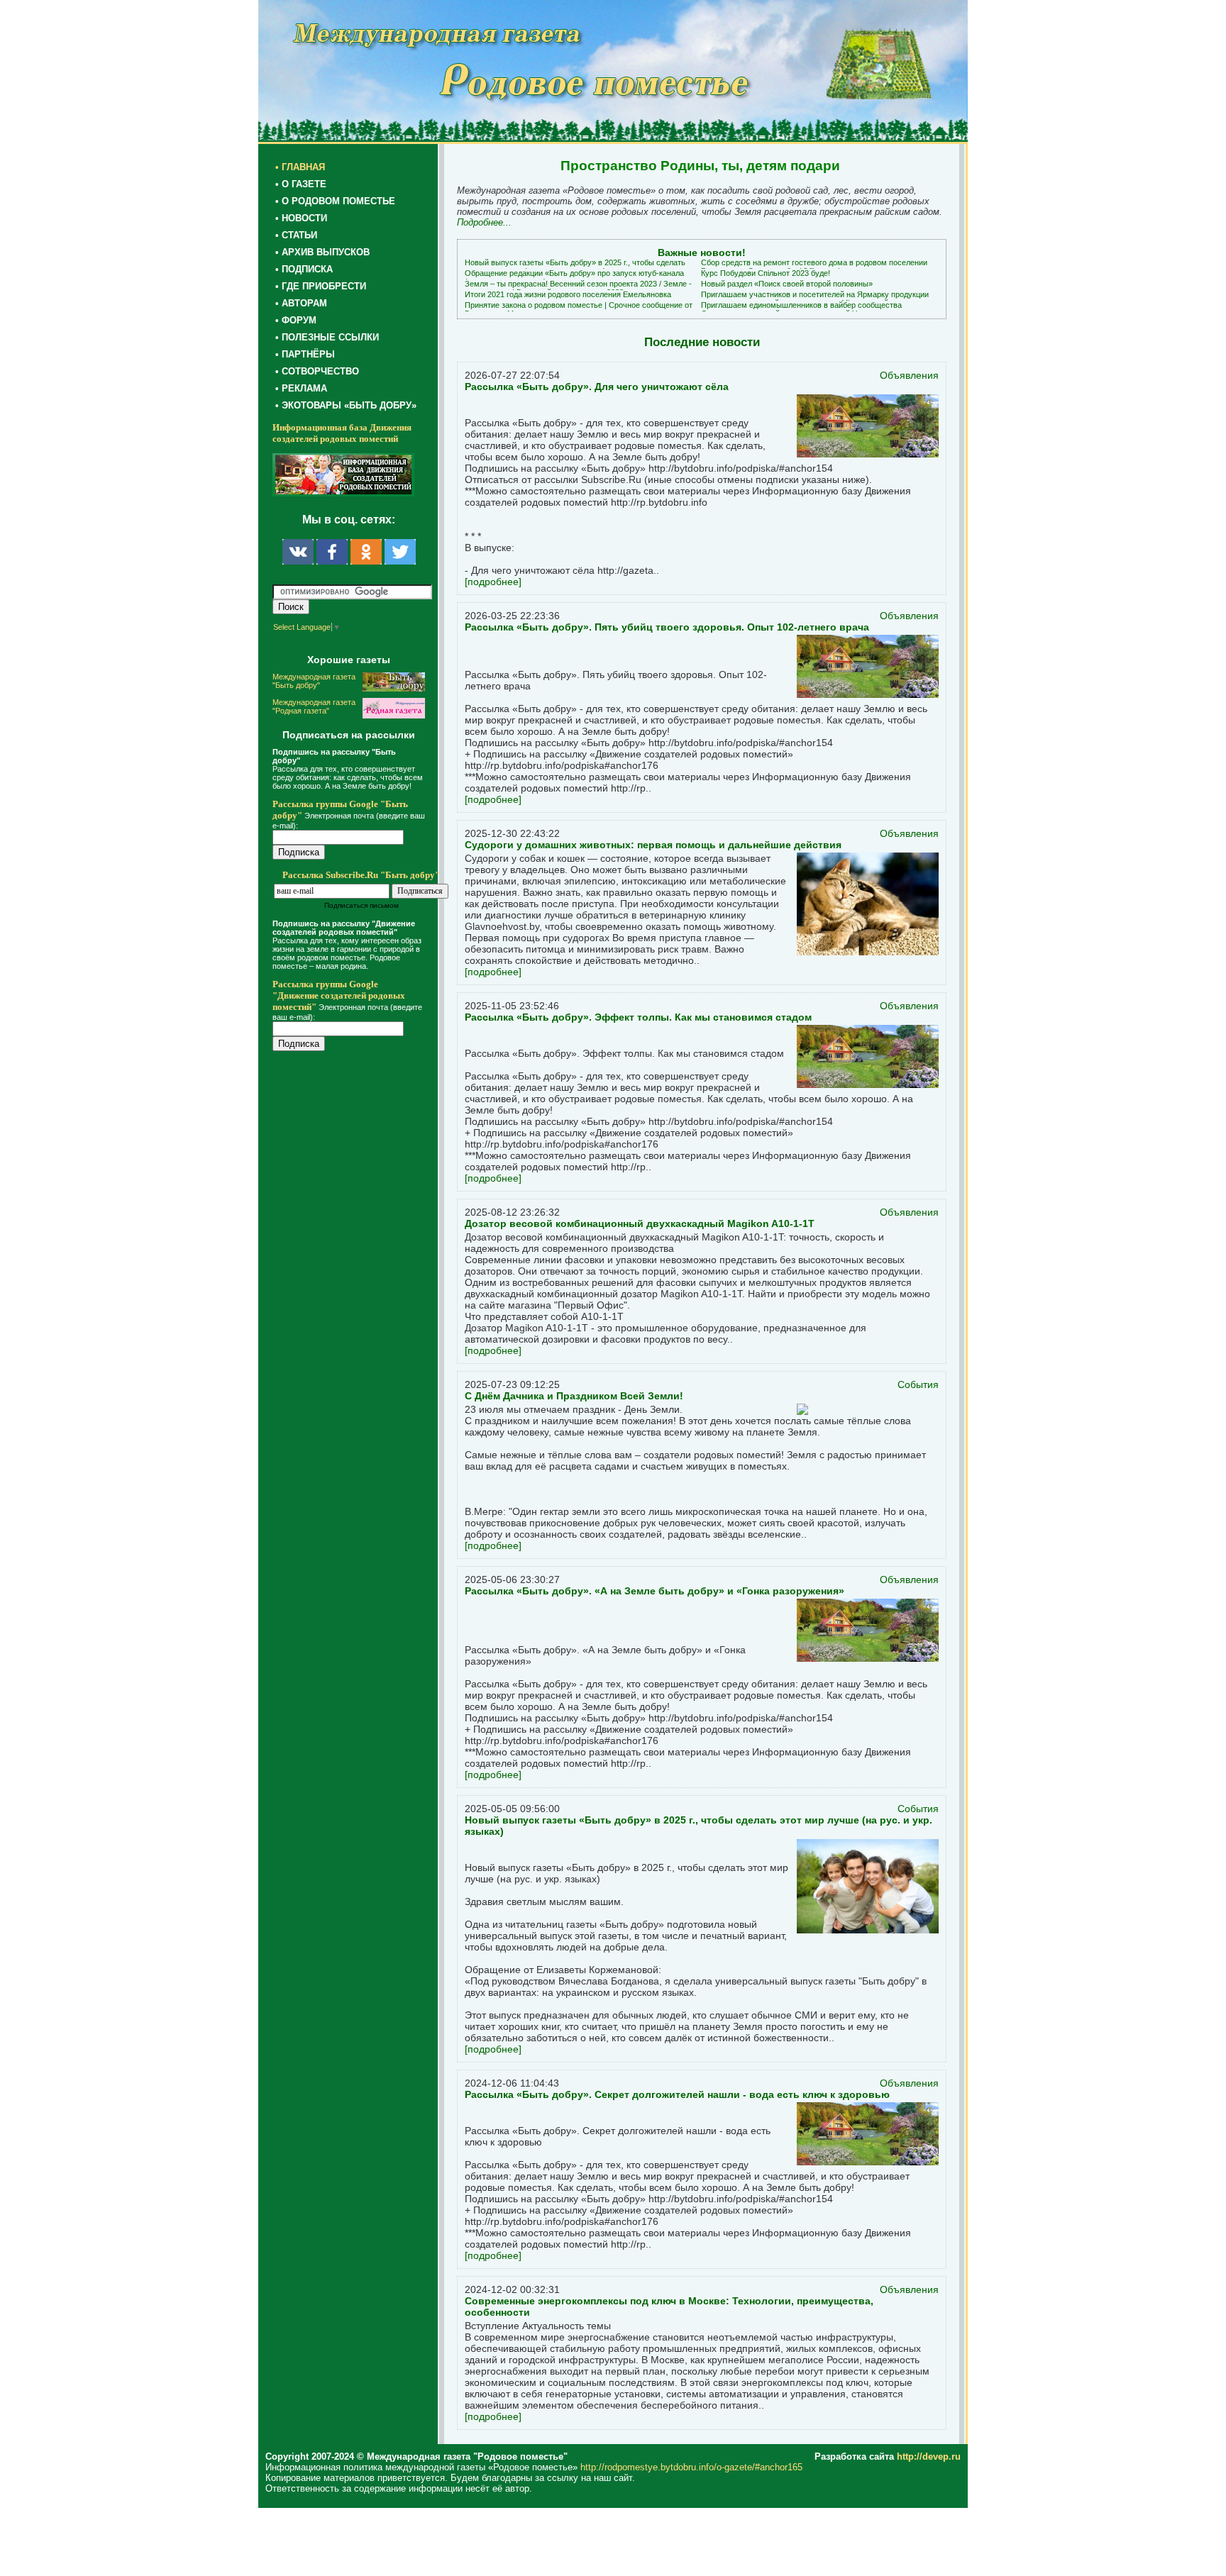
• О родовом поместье (335, 201)
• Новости (301, 218)
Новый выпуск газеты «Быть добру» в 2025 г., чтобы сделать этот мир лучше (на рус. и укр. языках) (575, 267)
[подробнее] (493, 582)
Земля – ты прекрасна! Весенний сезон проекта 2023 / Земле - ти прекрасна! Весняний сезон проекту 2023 (578, 288)
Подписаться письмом (361, 905)
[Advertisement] (358, 1349)
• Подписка (304, 269)
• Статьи (296, 235)
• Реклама (301, 388)
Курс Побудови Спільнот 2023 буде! (766, 273)
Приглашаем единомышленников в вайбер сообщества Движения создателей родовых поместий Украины (801, 309)
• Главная (300, 167)
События (918, 1384)
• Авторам (301, 303)
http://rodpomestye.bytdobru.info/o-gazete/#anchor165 (691, 2467)
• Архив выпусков (322, 252)
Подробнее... (484, 222)
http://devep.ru (929, 2456)
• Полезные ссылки (327, 337)
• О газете (301, 184)
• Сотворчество (317, 371)
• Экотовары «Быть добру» (346, 405)
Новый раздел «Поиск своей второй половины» (787, 284)
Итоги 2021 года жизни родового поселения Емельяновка (568, 294)
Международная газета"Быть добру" (314, 681)
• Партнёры (305, 354)
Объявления (909, 375)
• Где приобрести (321, 286)
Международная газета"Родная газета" (314, 706)
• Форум (296, 320)
